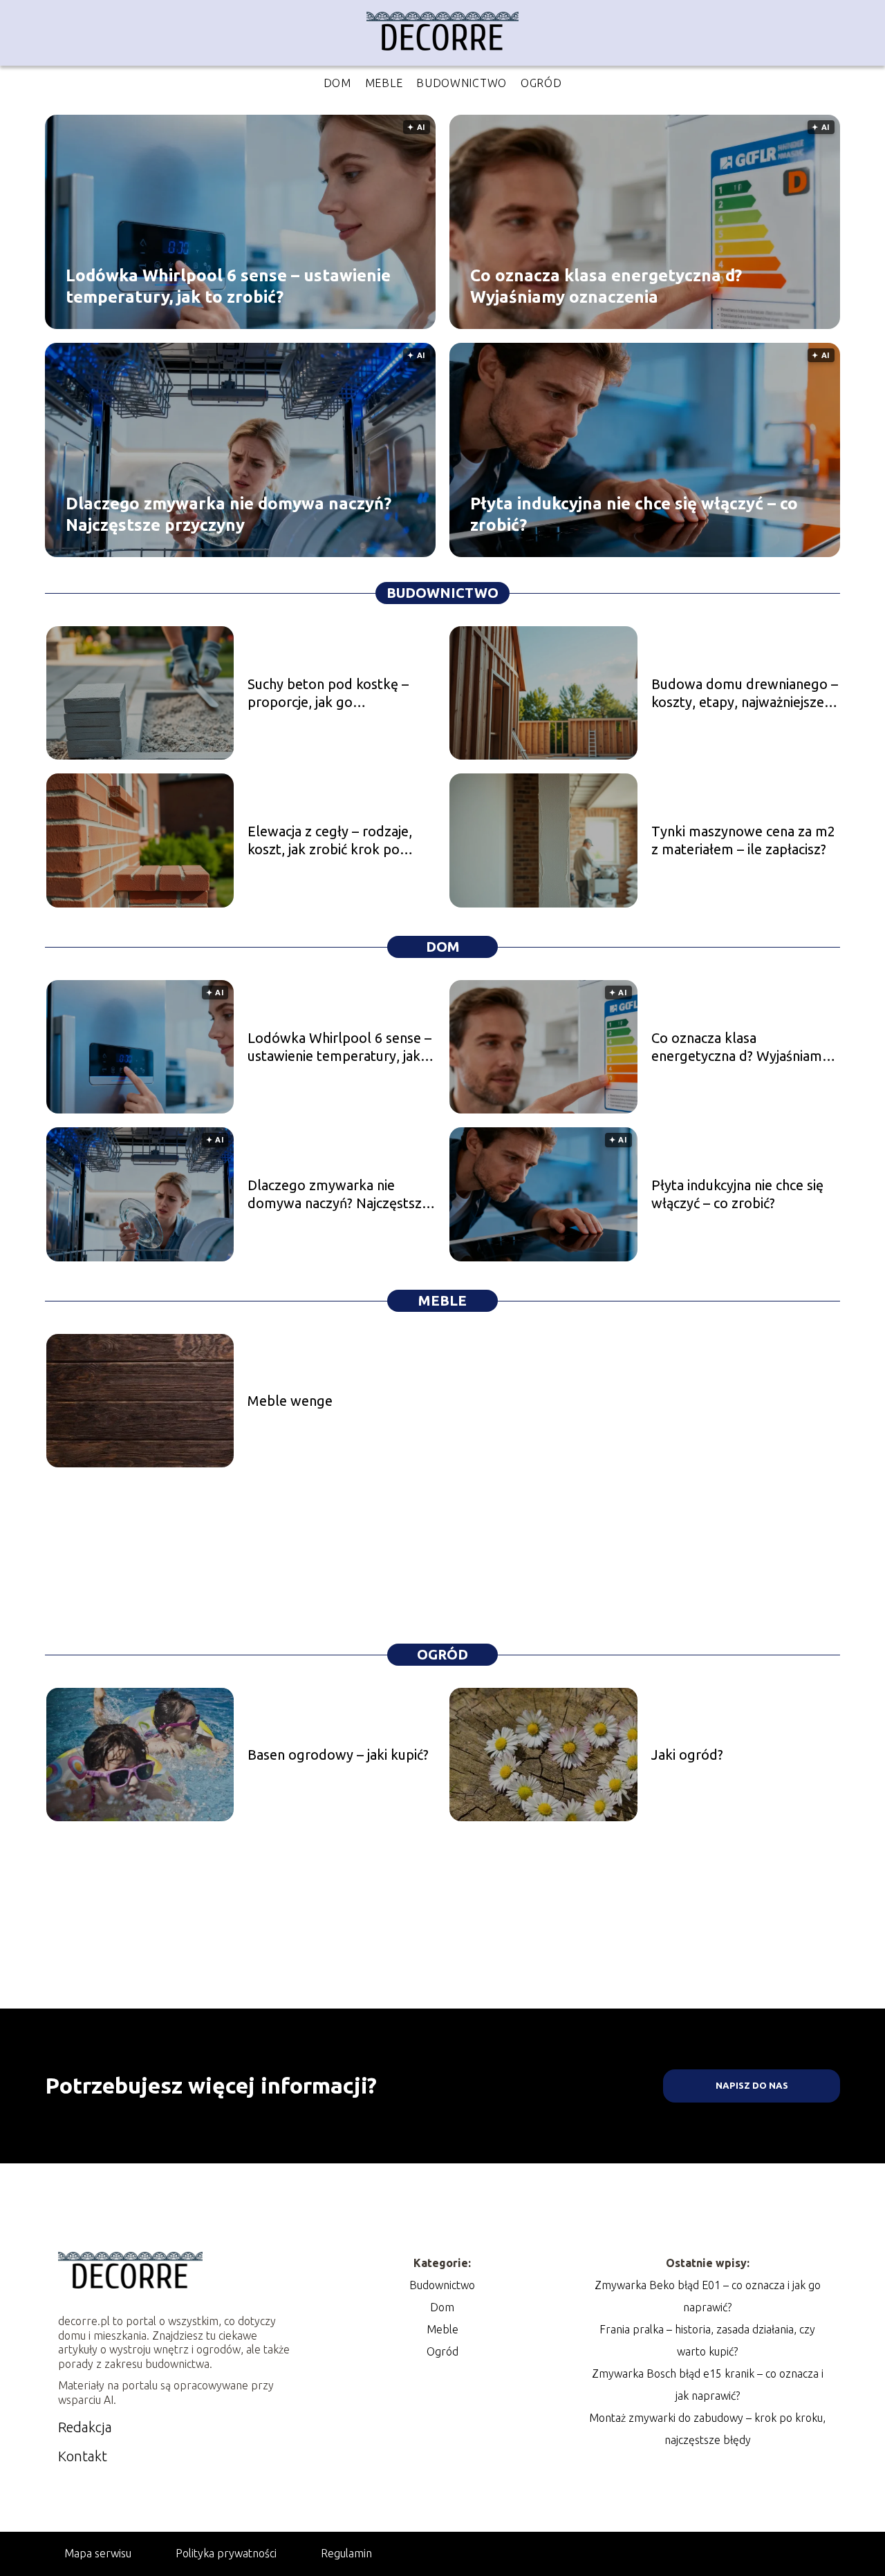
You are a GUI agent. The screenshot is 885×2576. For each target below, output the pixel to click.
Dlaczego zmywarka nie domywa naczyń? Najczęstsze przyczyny (229, 514)
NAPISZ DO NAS (752, 2086)
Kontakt (83, 2456)
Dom (337, 83)
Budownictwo (462, 83)
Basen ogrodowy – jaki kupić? (338, 1755)
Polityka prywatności (226, 2553)
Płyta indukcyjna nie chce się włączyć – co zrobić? (634, 514)
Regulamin (346, 2553)
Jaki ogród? (687, 1755)
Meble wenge (290, 1401)
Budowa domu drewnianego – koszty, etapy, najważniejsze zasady (745, 694)
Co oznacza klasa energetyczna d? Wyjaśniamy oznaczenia (606, 285)
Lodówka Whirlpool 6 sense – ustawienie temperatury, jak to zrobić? (228, 285)
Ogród (541, 83)
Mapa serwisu (98, 2553)
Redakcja (85, 2427)
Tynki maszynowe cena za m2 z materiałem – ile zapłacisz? (743, 840)
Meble (384, 83)
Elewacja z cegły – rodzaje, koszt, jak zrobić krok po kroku (330, 841)
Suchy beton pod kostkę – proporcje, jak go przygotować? (328, 694)
